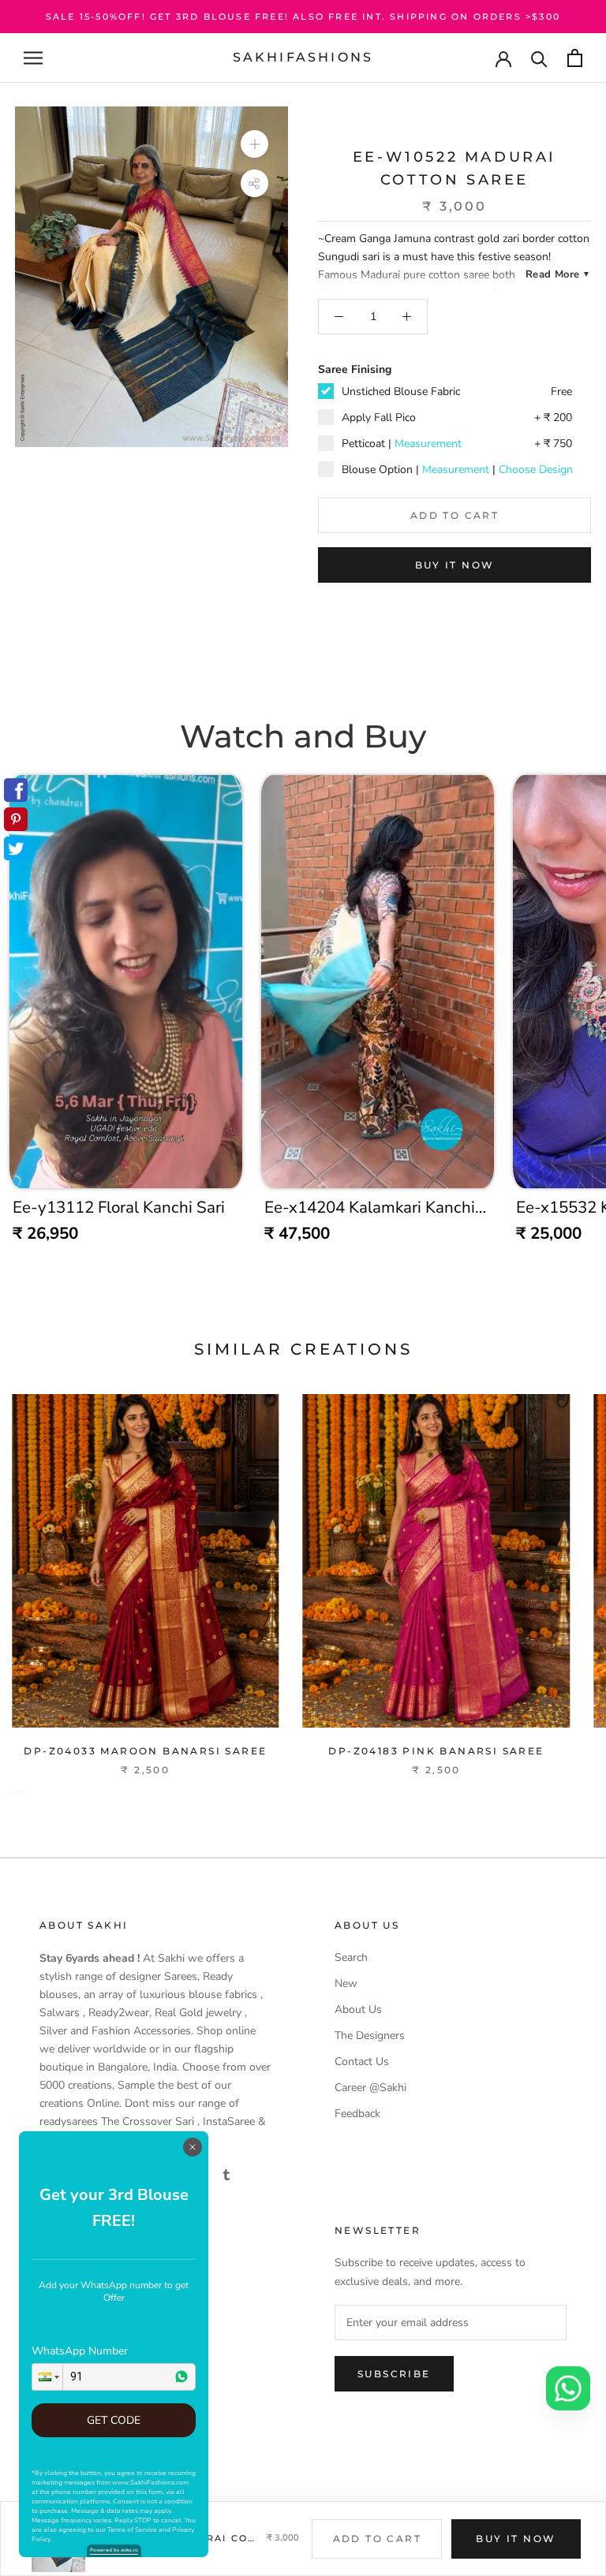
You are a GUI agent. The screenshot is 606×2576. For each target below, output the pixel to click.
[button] (47, 2377)
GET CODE (114, 2420)
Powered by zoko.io (114, 2550)
